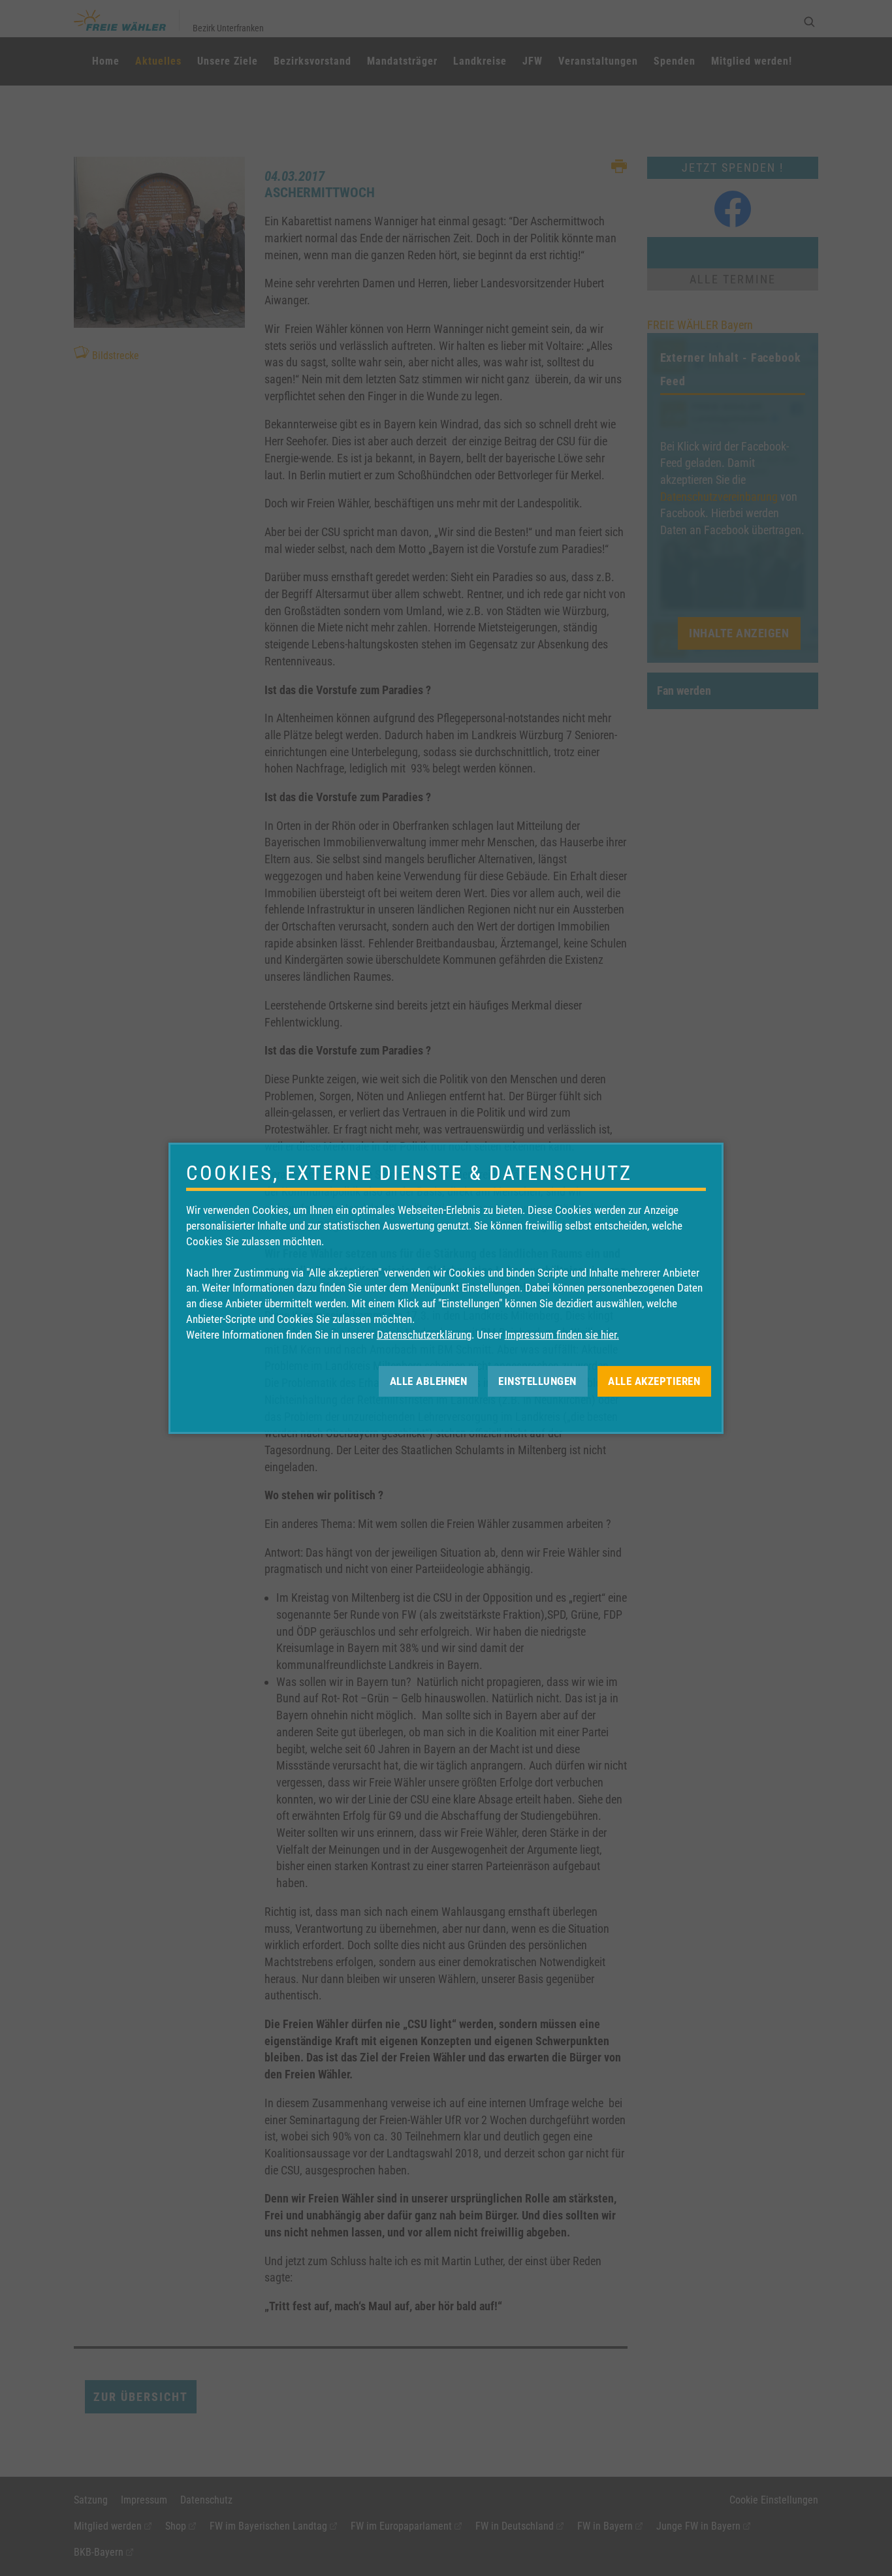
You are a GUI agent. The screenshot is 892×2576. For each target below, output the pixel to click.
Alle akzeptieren (654, 1380)
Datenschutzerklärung (424, 1335)
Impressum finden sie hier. (562, 1335)
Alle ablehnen (429, 1380)
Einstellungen (537, 1380)
